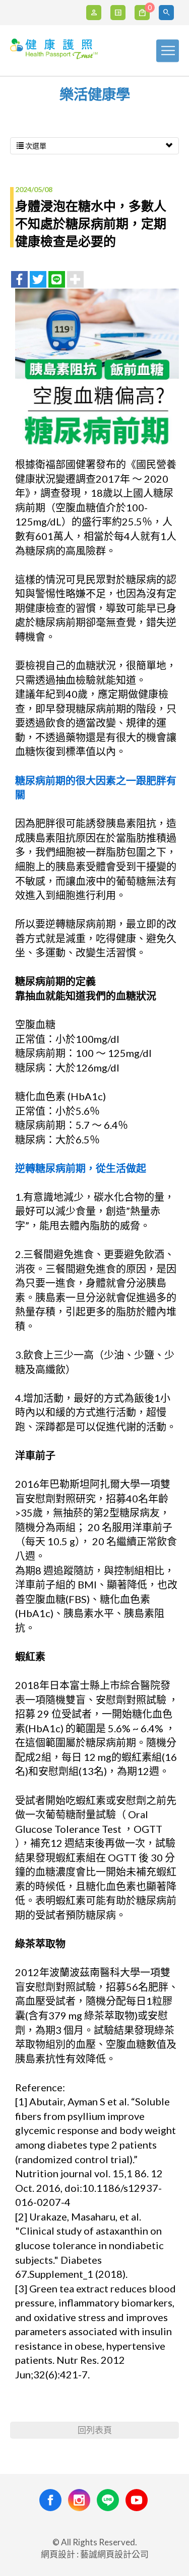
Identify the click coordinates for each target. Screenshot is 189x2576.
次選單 (35, 146)
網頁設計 (58, 2554)
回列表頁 (95, 2430)
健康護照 (55, 52)
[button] (168, 13)
